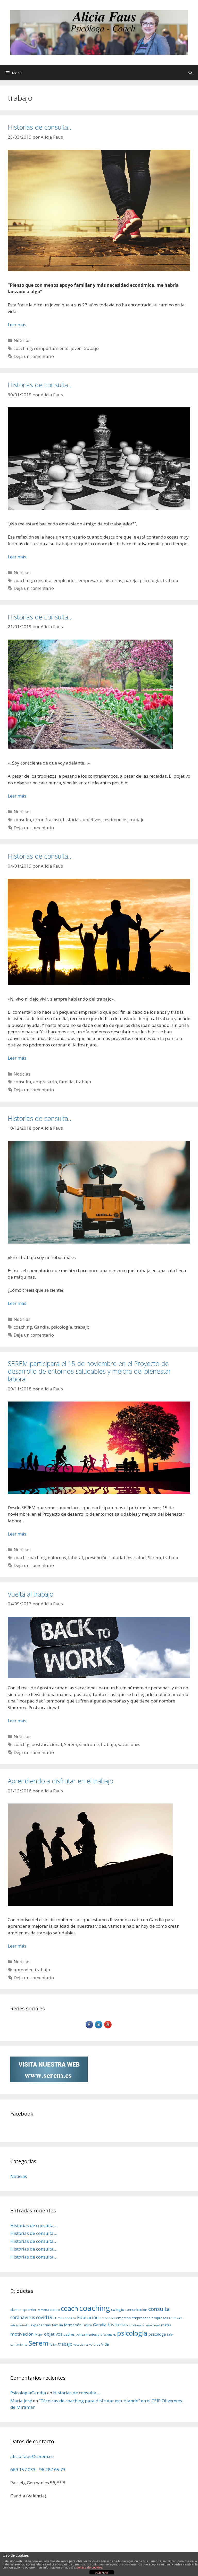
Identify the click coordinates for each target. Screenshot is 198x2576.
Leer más (17, 325)
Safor (170, 2335)
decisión (70, 2318)
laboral (76, 1558)
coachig (22, 1744)
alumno (16, 2310)
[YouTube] (108, 2028)
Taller (53, 2345)
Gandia (42, 1327)
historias (113, 580)
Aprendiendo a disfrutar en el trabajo (60, 1781)
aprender (23, 1970)
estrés (14, 2325)
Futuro (87, 2325)
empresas (160, 2318)
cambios (43, 2310)
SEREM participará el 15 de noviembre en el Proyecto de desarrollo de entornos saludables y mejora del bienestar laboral (89, 1371)
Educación (88, 2317)
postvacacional (47, 1744)
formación (73, 2325)
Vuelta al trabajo (31, 1594)
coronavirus (23, 2317)
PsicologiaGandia (28, 2393)
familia (66, 1082)
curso (59, 2318)
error (38, 820)
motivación (22, 2334)
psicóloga (157, 2334)
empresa (123, 2318)
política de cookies (89, 2567)
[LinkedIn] (99, 2028)
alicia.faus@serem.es (32, 2456)
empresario (90, 580)
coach (20, 1558)
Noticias (22, 340)
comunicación (136, 2310)
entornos (57, 1558)
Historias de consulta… (40, 127)
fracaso (53, 820)
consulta (43, 580)
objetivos (92, 820)
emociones (107, 2318)
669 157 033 (23, 2469)
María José (21, 2401)
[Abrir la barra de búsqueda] (190, 73)
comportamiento (51, 348)
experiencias (41, 2325)
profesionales (107, 2335)
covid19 (44, 2317)
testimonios (115, 820)
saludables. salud (128, 1558)
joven (76, 348)
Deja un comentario (34, 356)
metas (166, 2325)
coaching (23, 348)
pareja (131, 580)
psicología (150, 580)
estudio (24, 2325)
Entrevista (176, 2318)
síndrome (89, 1744)
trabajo (91, 348)
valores (95, 2344)
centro (55, 2310)
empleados (65, 580)
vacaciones (129, 1744)
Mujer (39, 2335)
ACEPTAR (102, 2573)
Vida (105, 2344)
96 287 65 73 (52, 2469)
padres (69, 2334)
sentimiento (19, 2344)
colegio (118, 2309)
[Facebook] (90, 2028)
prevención (96, 1558)
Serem (154, 1558)
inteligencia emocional (145, 2325)
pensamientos (86, 2334)
